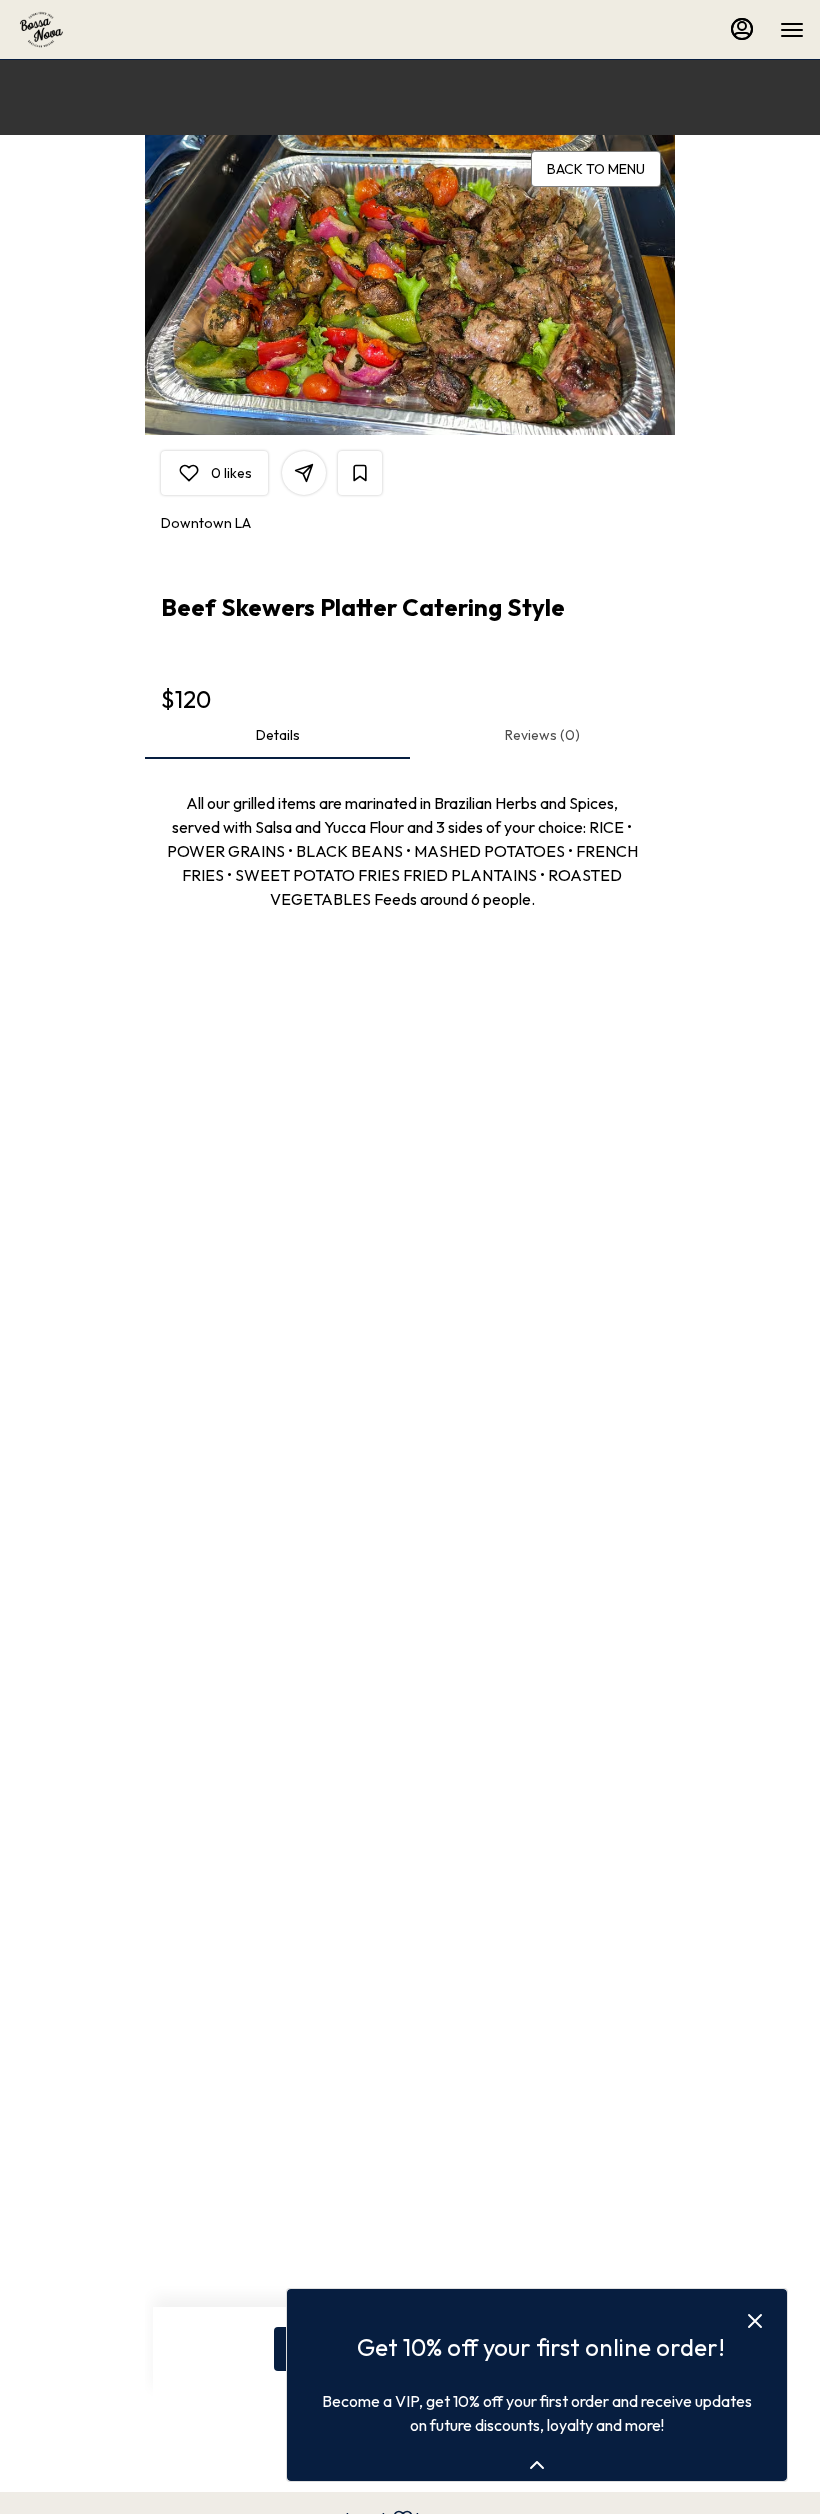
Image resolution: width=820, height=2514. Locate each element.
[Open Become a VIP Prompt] (537, 2465)
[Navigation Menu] (792, 30)
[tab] (277, 735)
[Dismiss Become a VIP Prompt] (755, 2321)
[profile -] (742, 29)
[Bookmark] (360, 473)
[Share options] (304, 473)
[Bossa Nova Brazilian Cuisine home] (106, 30)
